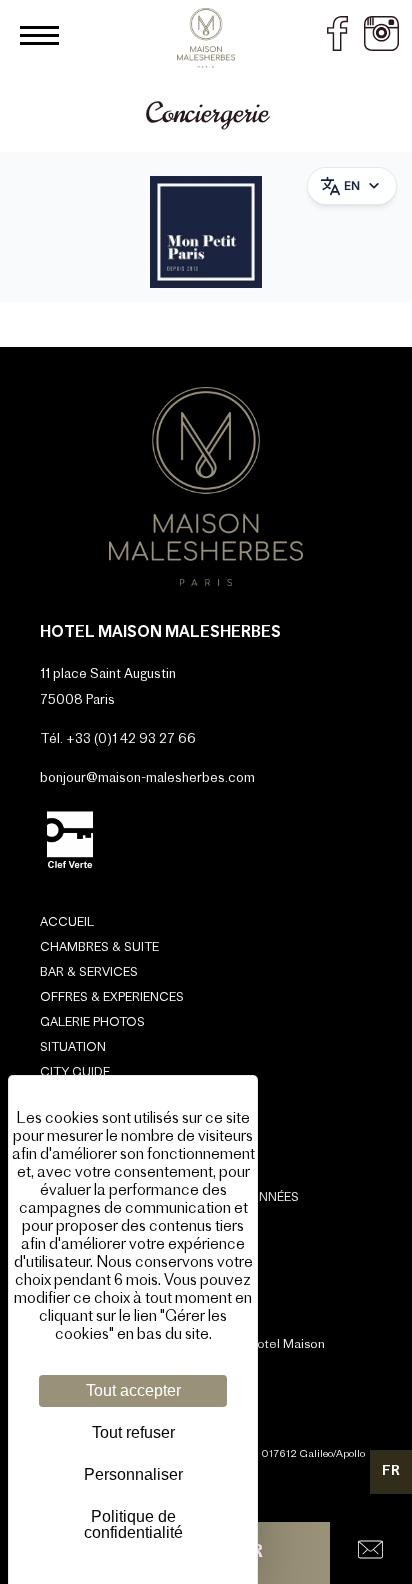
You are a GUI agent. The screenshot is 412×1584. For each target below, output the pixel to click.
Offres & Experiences (112, 998)
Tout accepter (133, 1390)
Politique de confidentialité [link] (133, 1524)
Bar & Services (89, 973)
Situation (73, 1048)
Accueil (67, 923)
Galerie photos (92, 1023)
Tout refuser (133, 1432)
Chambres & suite (99, 948)
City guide (75, 1073)
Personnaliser (133, 1474)
